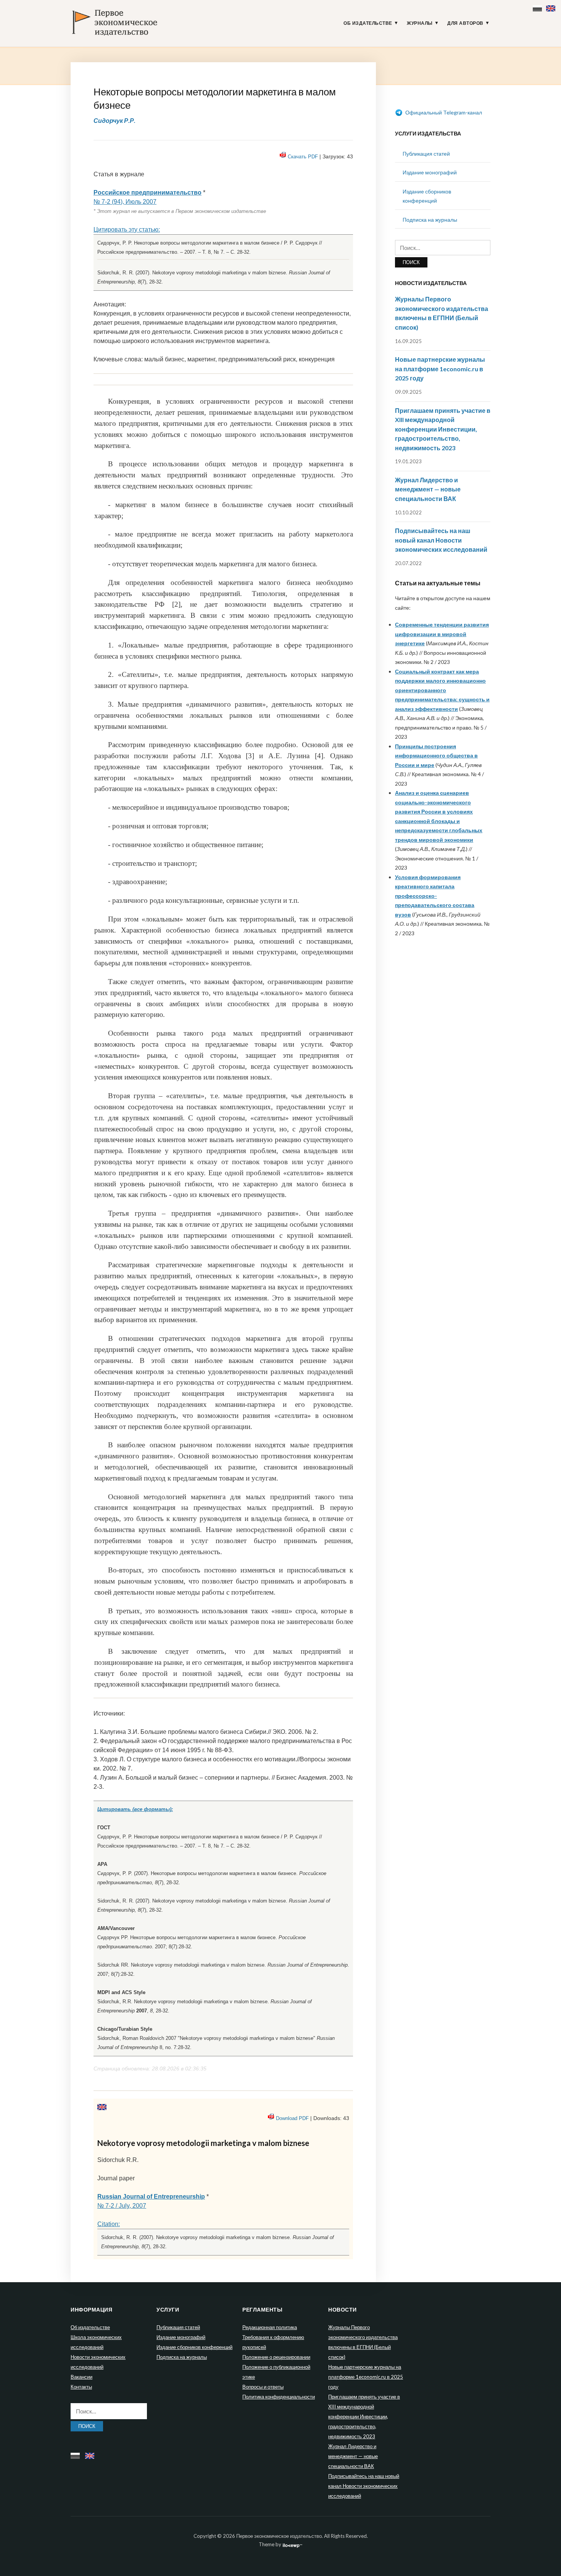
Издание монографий (430, 172)
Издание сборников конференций (194, 2347)
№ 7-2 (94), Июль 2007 (125, 202)
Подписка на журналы (430, 220)
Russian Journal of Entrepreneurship (151, 2197)
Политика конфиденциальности (279, 2397)
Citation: (109, 2224)
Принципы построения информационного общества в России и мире (436, 756)
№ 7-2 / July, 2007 (122, 2206)
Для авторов (465, 23)
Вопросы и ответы (263, 2387)
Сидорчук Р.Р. (114, 120)
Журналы (420, 23)
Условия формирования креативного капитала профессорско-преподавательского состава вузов (435, 896)
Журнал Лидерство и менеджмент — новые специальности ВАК (428, 489)
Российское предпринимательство (148, 193)
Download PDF (292, 2118)
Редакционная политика (270, 2327)
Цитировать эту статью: (127, 230)
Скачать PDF (303, 157)
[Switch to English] (552, 7)
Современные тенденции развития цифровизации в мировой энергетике (442, 634)
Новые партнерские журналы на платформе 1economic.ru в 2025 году (440, 369)
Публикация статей (426, 154)
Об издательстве (368, 23)
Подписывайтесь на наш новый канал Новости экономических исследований (441, 540)
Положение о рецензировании (276, 2357)
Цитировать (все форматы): (135, 1809)
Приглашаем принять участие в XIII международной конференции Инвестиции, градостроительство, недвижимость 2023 (443, 429)
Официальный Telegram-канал (443, 112)
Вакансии (81, 2377)
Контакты (81, 2387)
